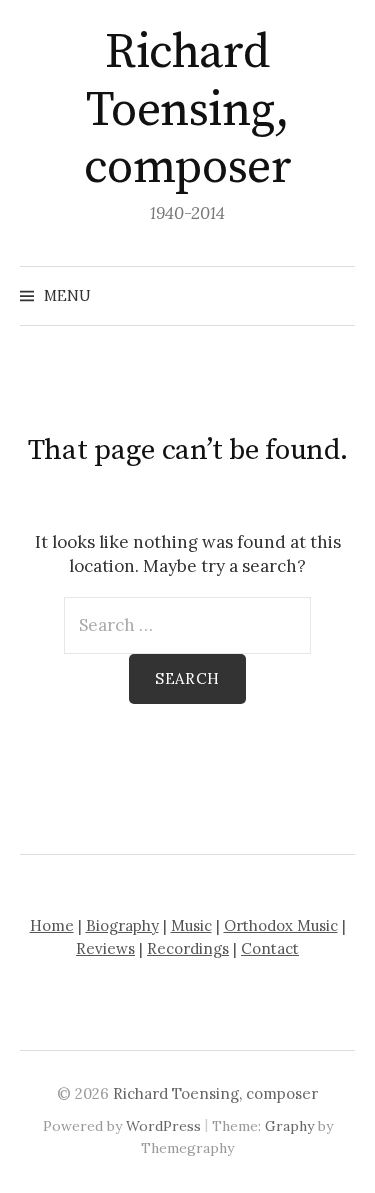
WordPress (163, 1126)
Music (191, 925)
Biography (122, 925)
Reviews (105, 948)
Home (52, 925)
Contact (270, 948)
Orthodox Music (281, 925)
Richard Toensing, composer (187, 110)
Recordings (188, 948)
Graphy (289, 1126)
